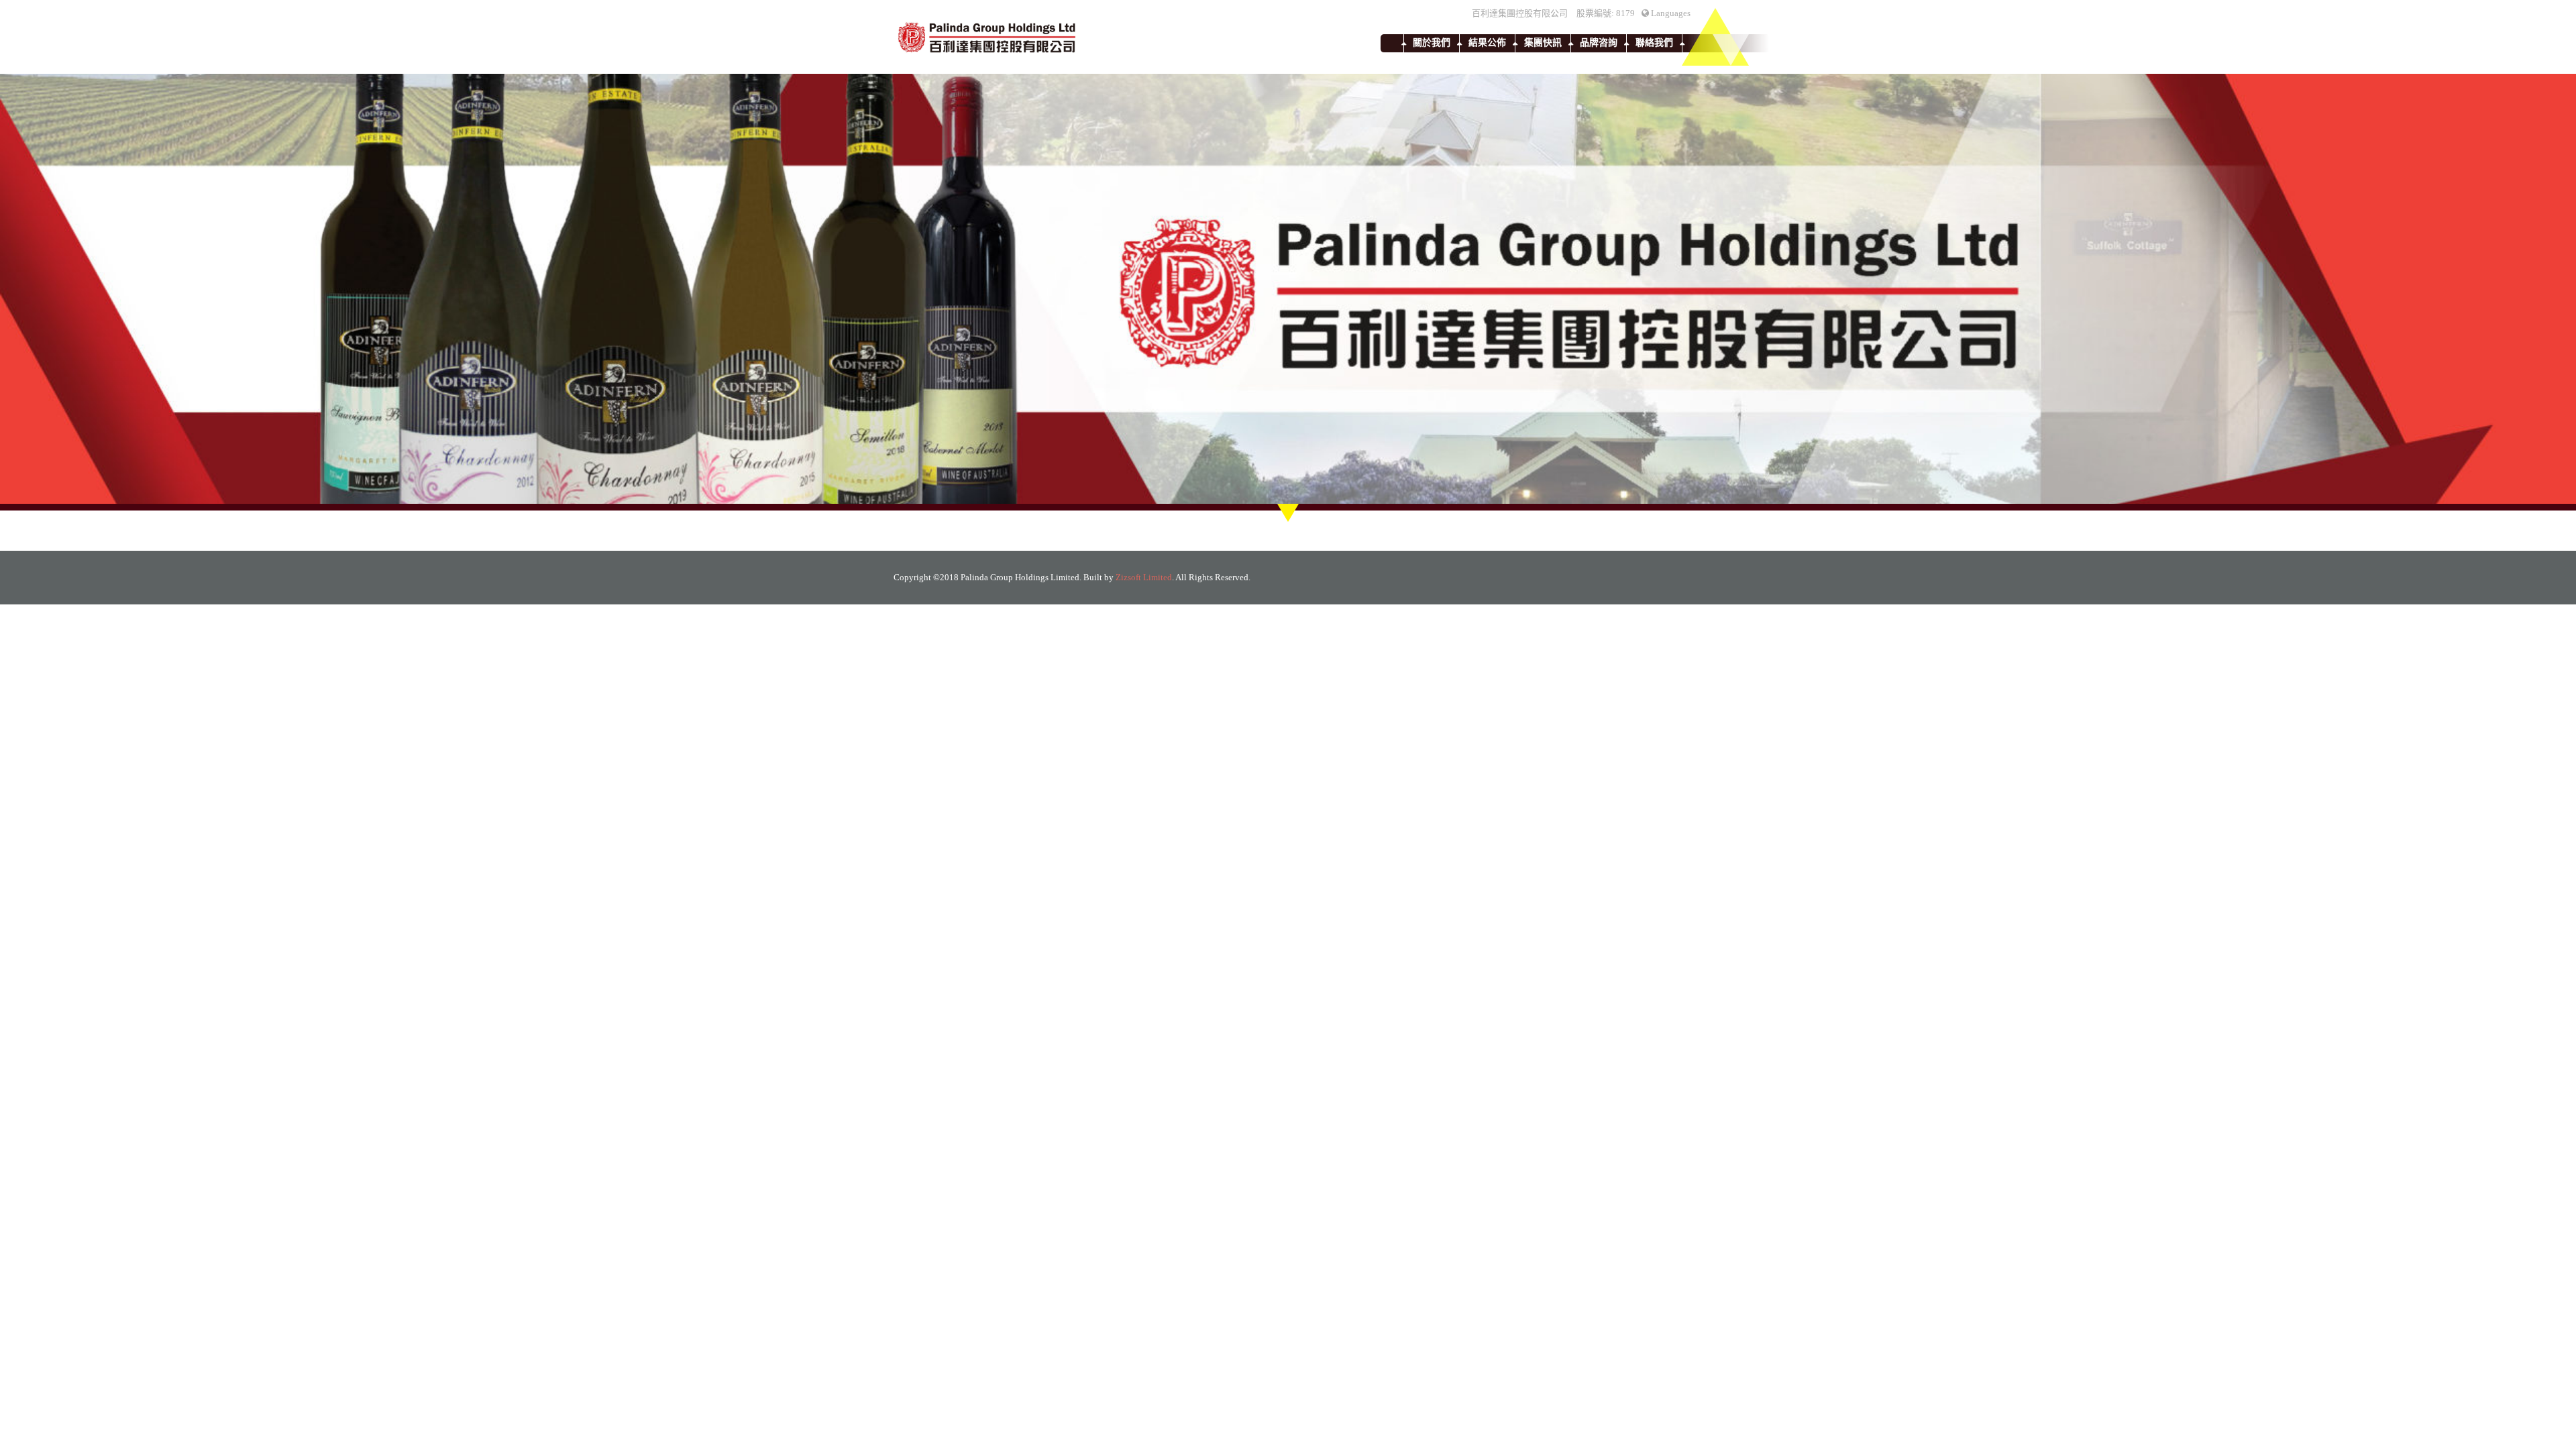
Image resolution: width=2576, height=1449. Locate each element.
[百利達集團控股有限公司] (987, 37)
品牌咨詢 (1599, 43)
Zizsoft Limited (1144, 577)
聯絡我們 (1654, 43)
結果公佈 (1487, 43)
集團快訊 (1543, 43)
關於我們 (1432, 43)
